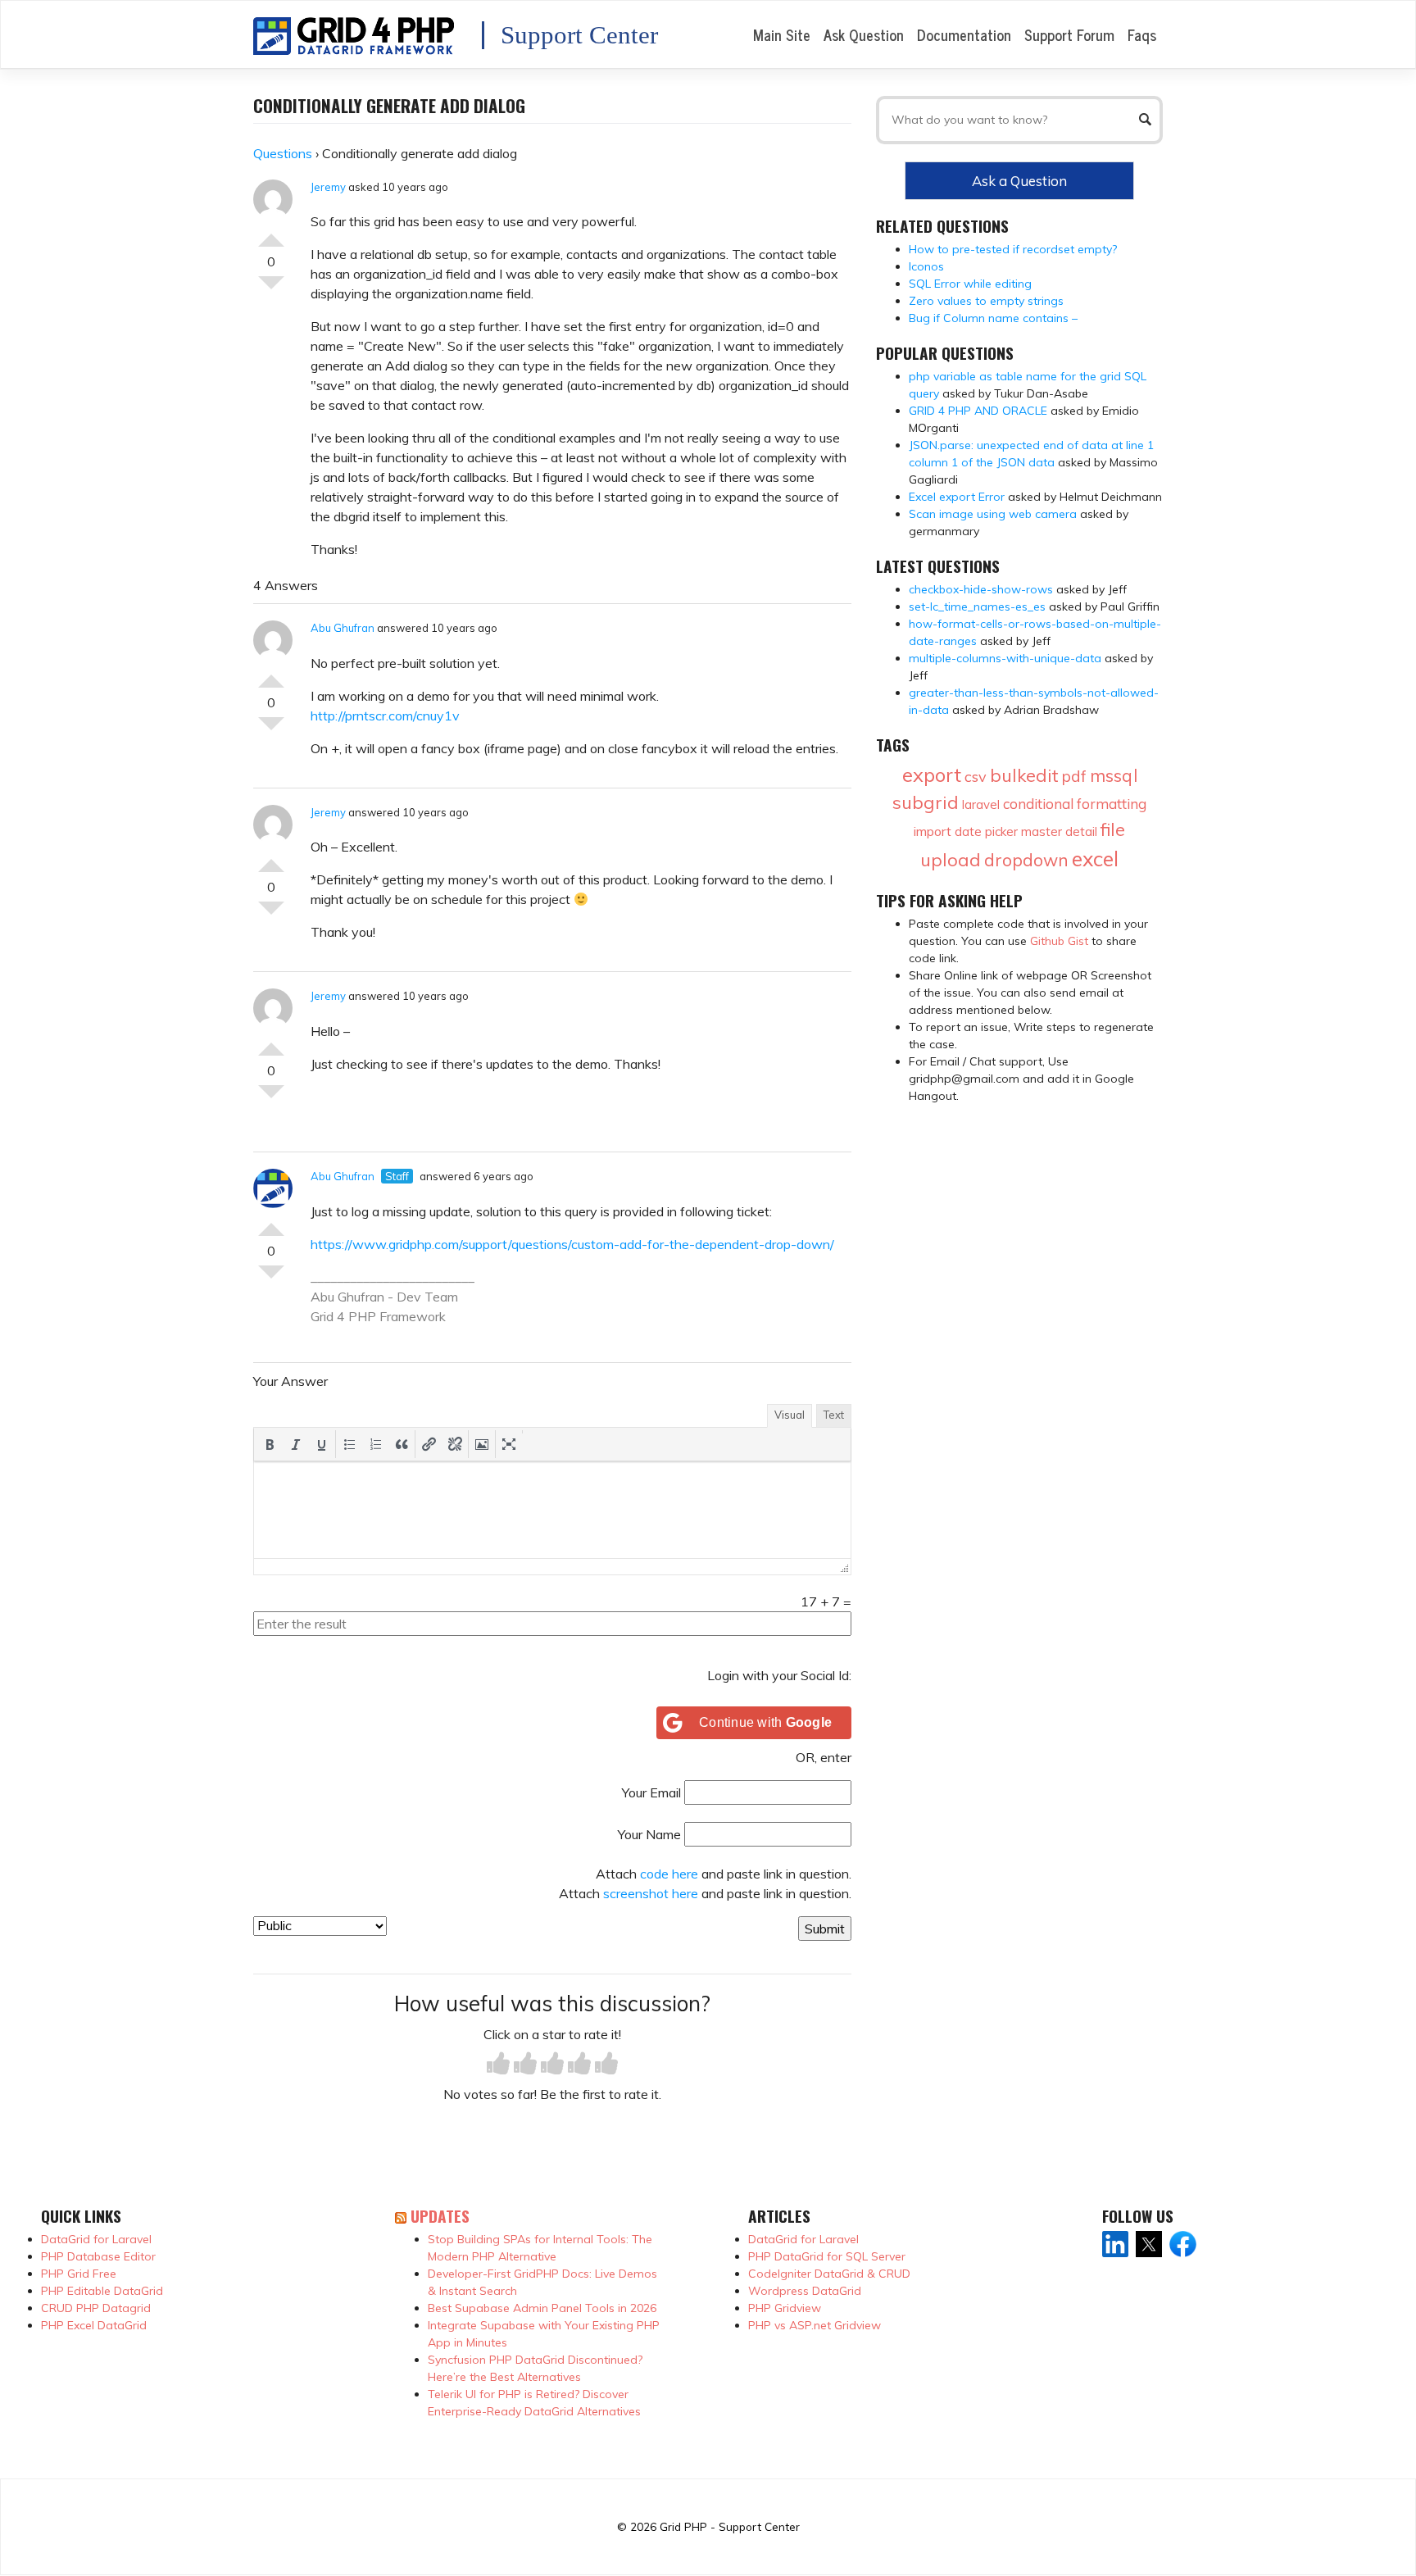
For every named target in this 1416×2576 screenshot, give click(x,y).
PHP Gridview (785, 2308)
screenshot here (651, 1893)
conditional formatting (1075, 804)
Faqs (1142, 34)
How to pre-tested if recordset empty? (1013, 249)
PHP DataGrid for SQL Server (827, 2256)
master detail (1059, 831)
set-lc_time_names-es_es (977, 607)
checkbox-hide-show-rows (981, 589)
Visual (790, 1415)
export (932, 775)
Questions (283, 153)
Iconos (926, 266)
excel (1095, 859)
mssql (1114, 775)
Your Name (649, 1834)
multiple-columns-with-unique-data (1005, 658)
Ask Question (864, 34)
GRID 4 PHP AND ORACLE (978, 411)
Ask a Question (1019, 181)
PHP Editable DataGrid (102, 2291)
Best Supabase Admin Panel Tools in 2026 (542, 2308)
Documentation (964, 34)
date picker (986, 831)
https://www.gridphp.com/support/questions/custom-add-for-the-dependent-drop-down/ (572, 1244)
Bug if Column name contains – (993, 318)
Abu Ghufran (343, 628)
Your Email (651, 1792)
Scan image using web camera (993, 514)
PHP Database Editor (98, 2256)
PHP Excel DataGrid (94, 2325)
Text (834, 1415)
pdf (1074, 776)
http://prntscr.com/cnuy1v (385, 716)
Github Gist (1059, 941)
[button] (270, 1444)
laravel (981, 804)
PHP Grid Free (79, 2274)
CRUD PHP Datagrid (96, 2308)
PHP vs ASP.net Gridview (815, 2325)
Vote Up (271, 234)
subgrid (926, 802)
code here (669, 1874)
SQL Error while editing (970, 284)
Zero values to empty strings (986, 301)
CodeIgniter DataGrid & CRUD (829, 2274)
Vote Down (271, 289)
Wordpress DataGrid (805, 2291)
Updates (440, 2216)
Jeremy (328, 187)
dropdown (1026, 860)
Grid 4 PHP (343, 1316)
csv (976, 777)
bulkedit (1024, 775)
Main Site (782, 34)
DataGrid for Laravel (96, 2239)
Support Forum (1069, 34)
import (933, 831)
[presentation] (270, 1444)
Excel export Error (957, 497)
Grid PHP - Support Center (730, 2526)
